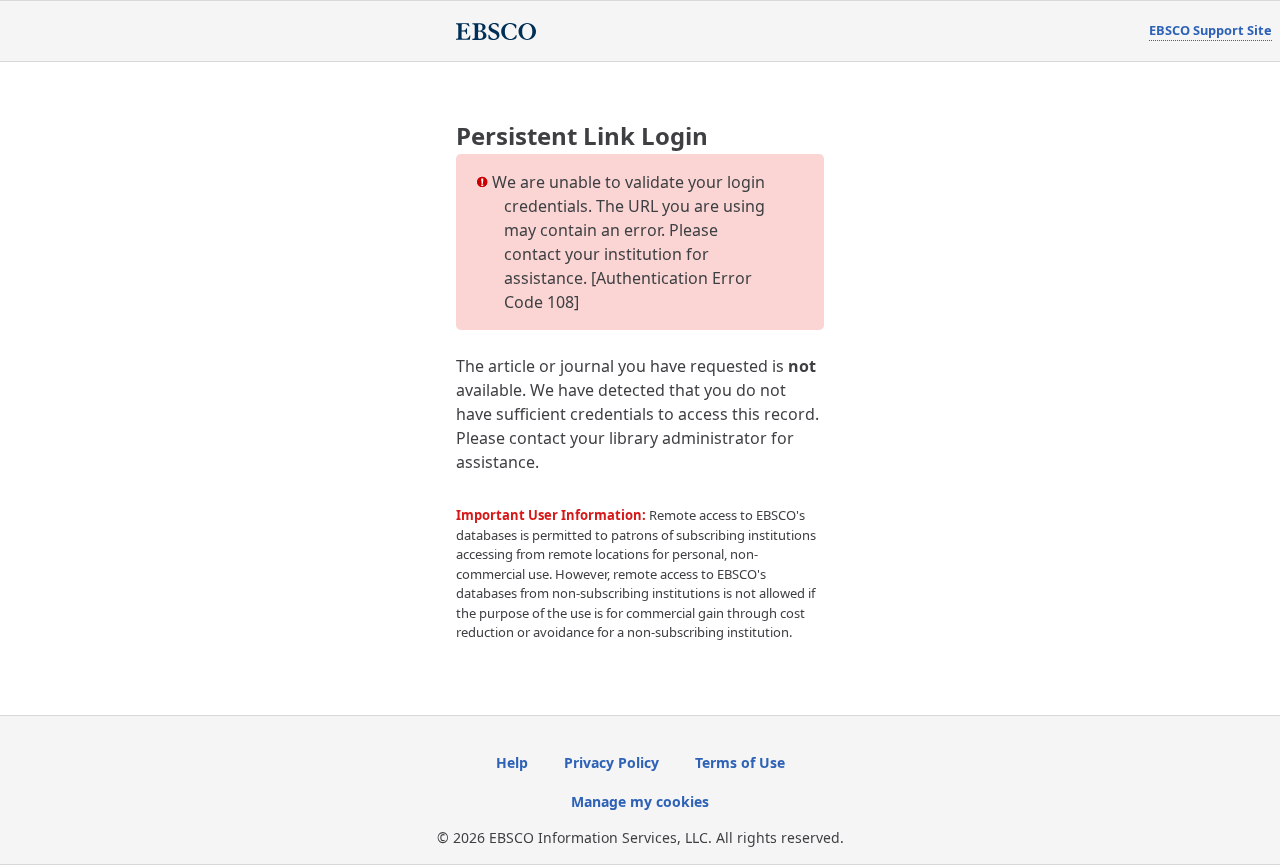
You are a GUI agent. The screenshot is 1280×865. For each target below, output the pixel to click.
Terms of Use (740, 762)
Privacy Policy (611, 762)
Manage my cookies (640, 801)
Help (512, 762)
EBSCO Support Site (1210, 30)
